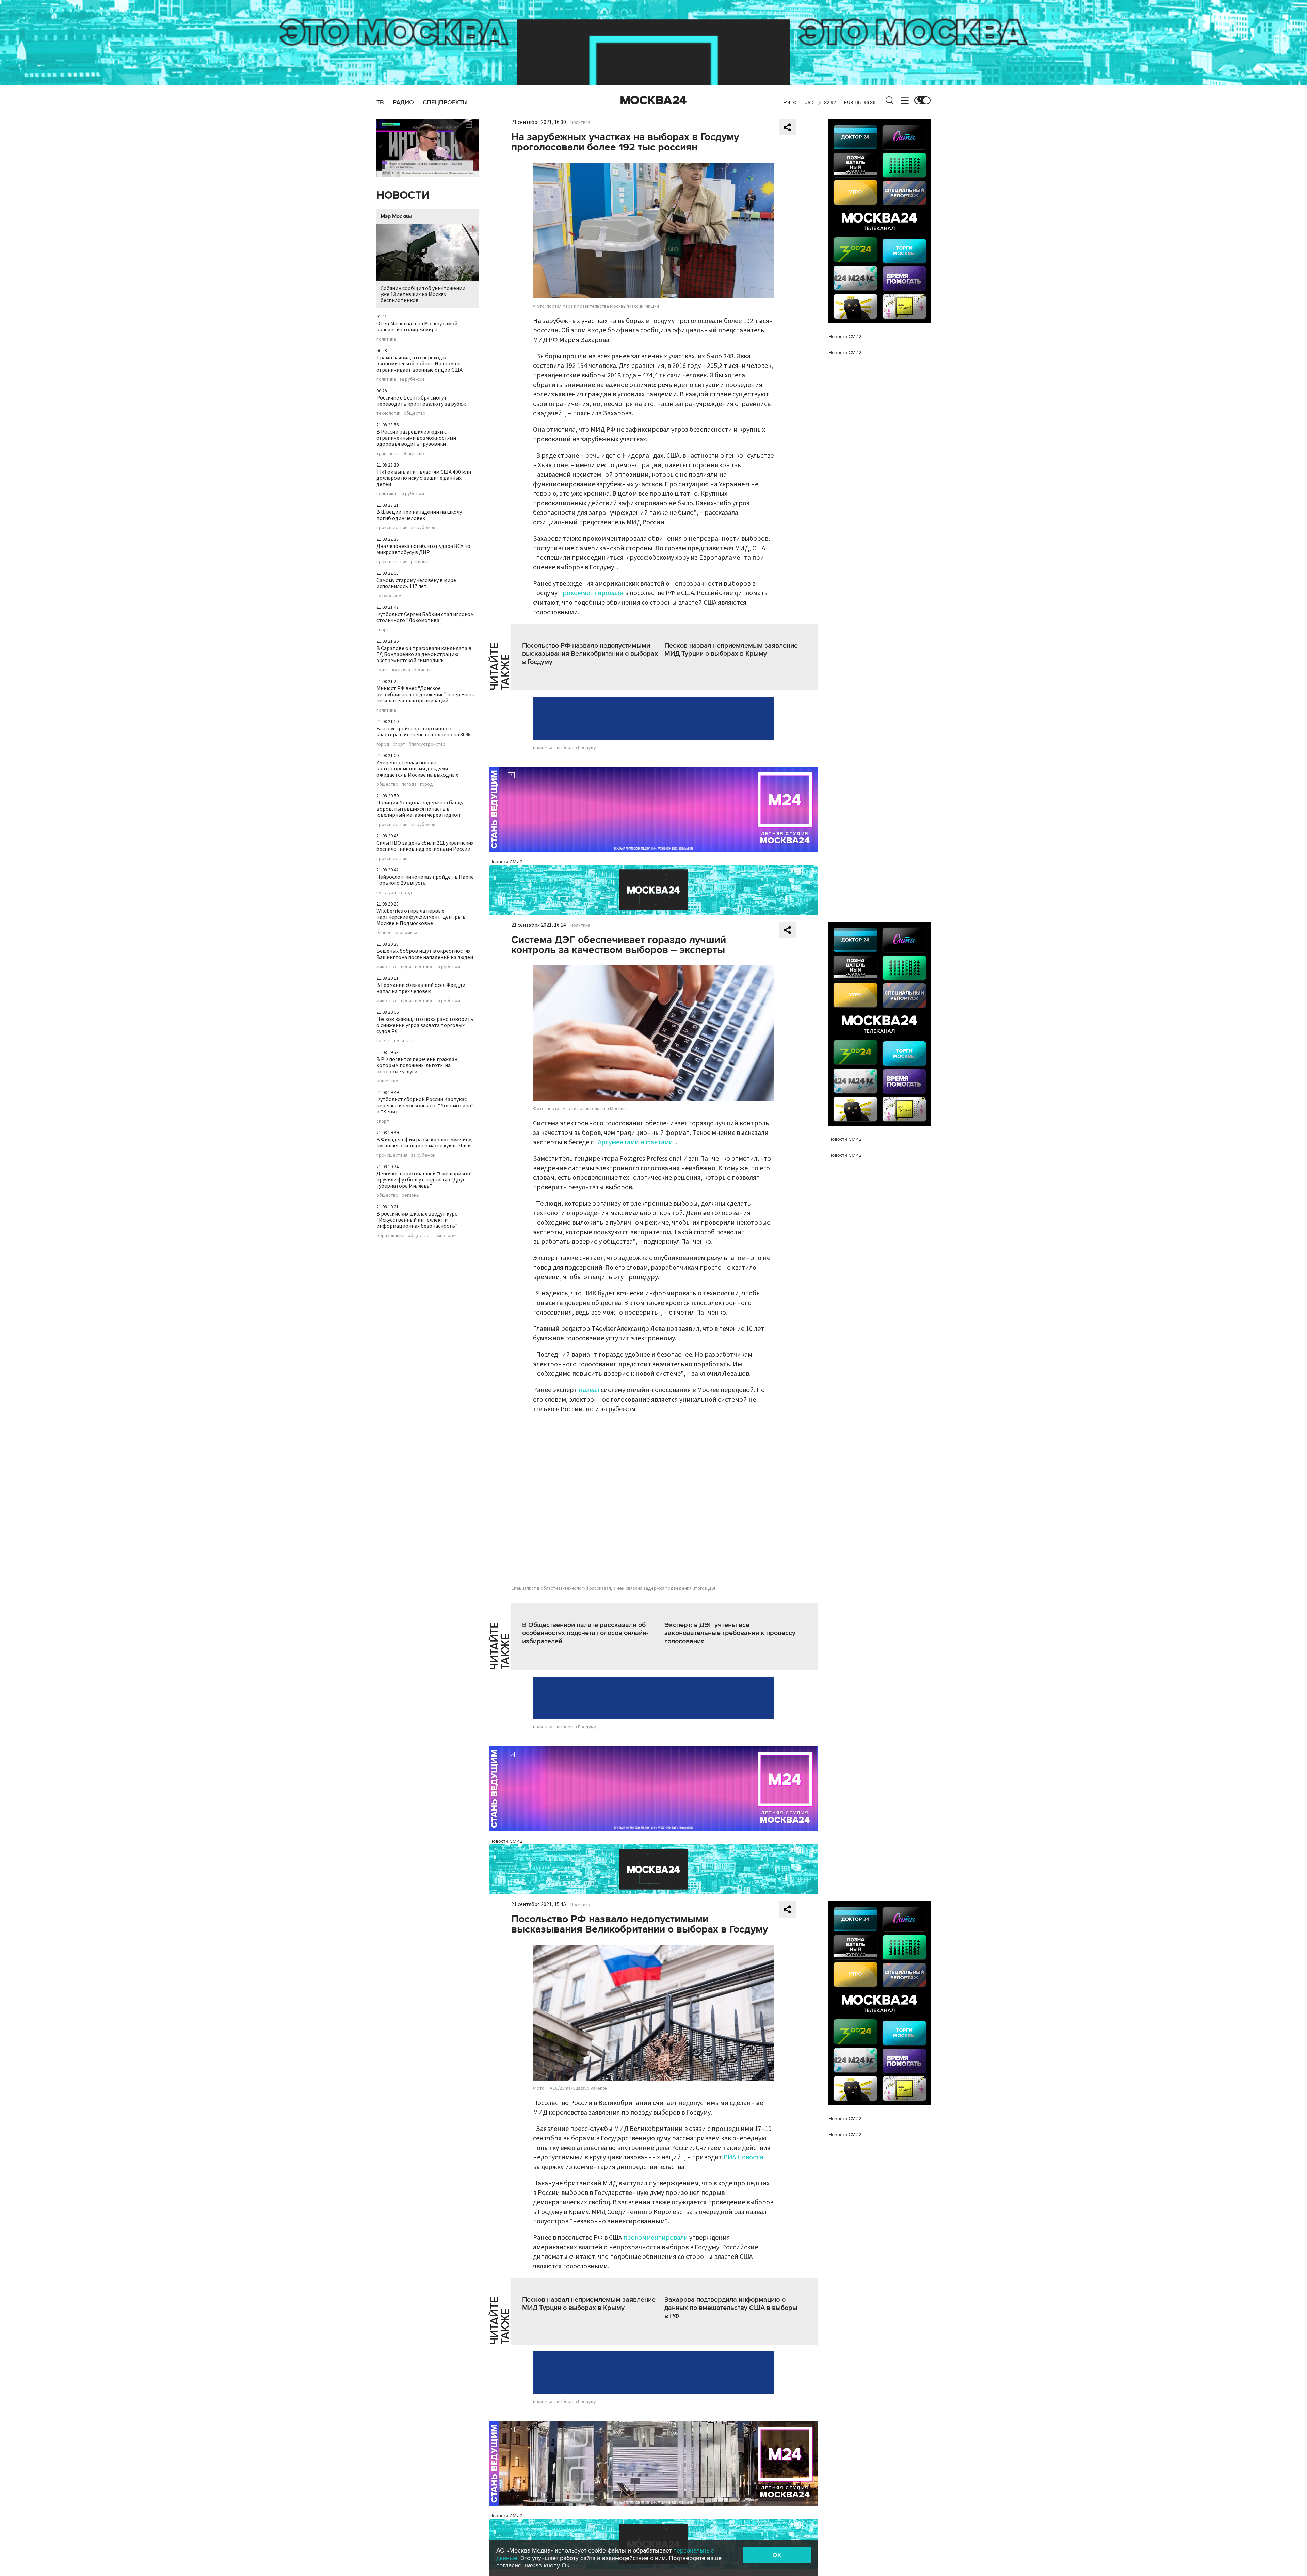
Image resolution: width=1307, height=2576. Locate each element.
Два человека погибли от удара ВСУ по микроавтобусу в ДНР (423, 549)
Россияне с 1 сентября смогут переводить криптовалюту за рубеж (421, 401)
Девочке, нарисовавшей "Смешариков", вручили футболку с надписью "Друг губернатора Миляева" (425, 1180)
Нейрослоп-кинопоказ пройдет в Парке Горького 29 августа (425, 880)
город (383, 744)
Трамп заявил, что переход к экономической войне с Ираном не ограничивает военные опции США (419, 364)
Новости (403, 195)
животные (387, 967)
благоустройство (427, 744)
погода (409, 784)
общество (415, 413)
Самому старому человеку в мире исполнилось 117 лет (416, 583)
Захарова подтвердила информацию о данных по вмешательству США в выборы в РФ (731, 2308)
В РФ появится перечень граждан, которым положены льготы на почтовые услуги (418, 1065)
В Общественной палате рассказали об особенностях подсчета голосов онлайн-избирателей (585, 1633)
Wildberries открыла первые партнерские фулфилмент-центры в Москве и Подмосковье (421, 917)
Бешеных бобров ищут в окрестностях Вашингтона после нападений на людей (425, 954)
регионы (420, 562)
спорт (383, 630)
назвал (589, 1390)
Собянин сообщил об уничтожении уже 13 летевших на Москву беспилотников (423, 294)
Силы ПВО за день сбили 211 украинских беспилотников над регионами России (425, 846)
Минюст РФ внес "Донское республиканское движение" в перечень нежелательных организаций (425, 695)
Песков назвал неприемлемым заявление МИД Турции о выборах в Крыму (731, 650)
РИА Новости (744, 2157)
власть (384, 1041)
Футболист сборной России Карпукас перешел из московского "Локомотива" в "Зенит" (425, 1106)
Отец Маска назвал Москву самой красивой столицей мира (417, 327)
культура (386, 893)
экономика (406, 933)
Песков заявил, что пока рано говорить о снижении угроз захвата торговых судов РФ (425, 1025)
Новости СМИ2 (506, 862)
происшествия (392, 528)
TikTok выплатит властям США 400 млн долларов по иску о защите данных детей (424, 478)
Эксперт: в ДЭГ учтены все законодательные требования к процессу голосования (730, 1633)
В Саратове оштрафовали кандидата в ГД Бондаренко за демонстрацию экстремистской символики (424, 654)
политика (386, 339)
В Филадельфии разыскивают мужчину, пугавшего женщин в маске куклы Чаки (424, 1143)
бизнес (384, 933)
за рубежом (412, 379)
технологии (388, 413)
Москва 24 (653, 100)
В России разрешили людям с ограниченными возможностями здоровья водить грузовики (416, 438)
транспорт (388, 454)
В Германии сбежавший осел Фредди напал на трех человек (421, 988)
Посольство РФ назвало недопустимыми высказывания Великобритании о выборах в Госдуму (590, 654)
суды (382, 670)
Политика (580, 123)
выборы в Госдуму (576, 748)
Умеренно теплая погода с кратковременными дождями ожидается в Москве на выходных (417, 769)
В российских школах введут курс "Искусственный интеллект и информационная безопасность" (417, 1220)
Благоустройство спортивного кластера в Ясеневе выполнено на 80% (423, 732)
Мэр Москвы (396, 216)
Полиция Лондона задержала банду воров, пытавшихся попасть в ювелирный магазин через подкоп (420, 809)
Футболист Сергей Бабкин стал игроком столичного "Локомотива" (425, 617)
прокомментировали (591, 593)
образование (390, 1236)
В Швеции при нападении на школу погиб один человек (419, 515)
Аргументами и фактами (635, 1142)
